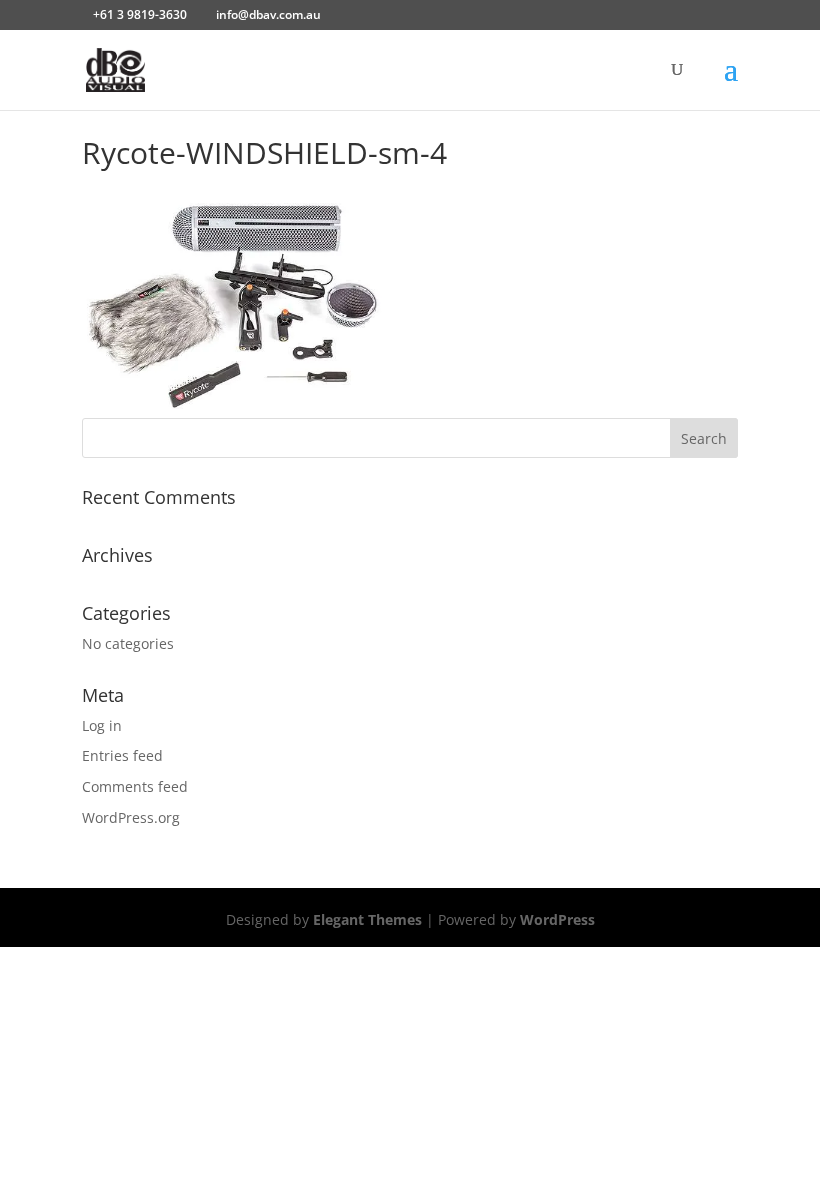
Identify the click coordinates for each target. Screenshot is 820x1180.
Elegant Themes (367, 919)
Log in (102, 725)
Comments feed (135, 786)
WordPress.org (131, 817)
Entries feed (122, 755)
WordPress (557, 919)
